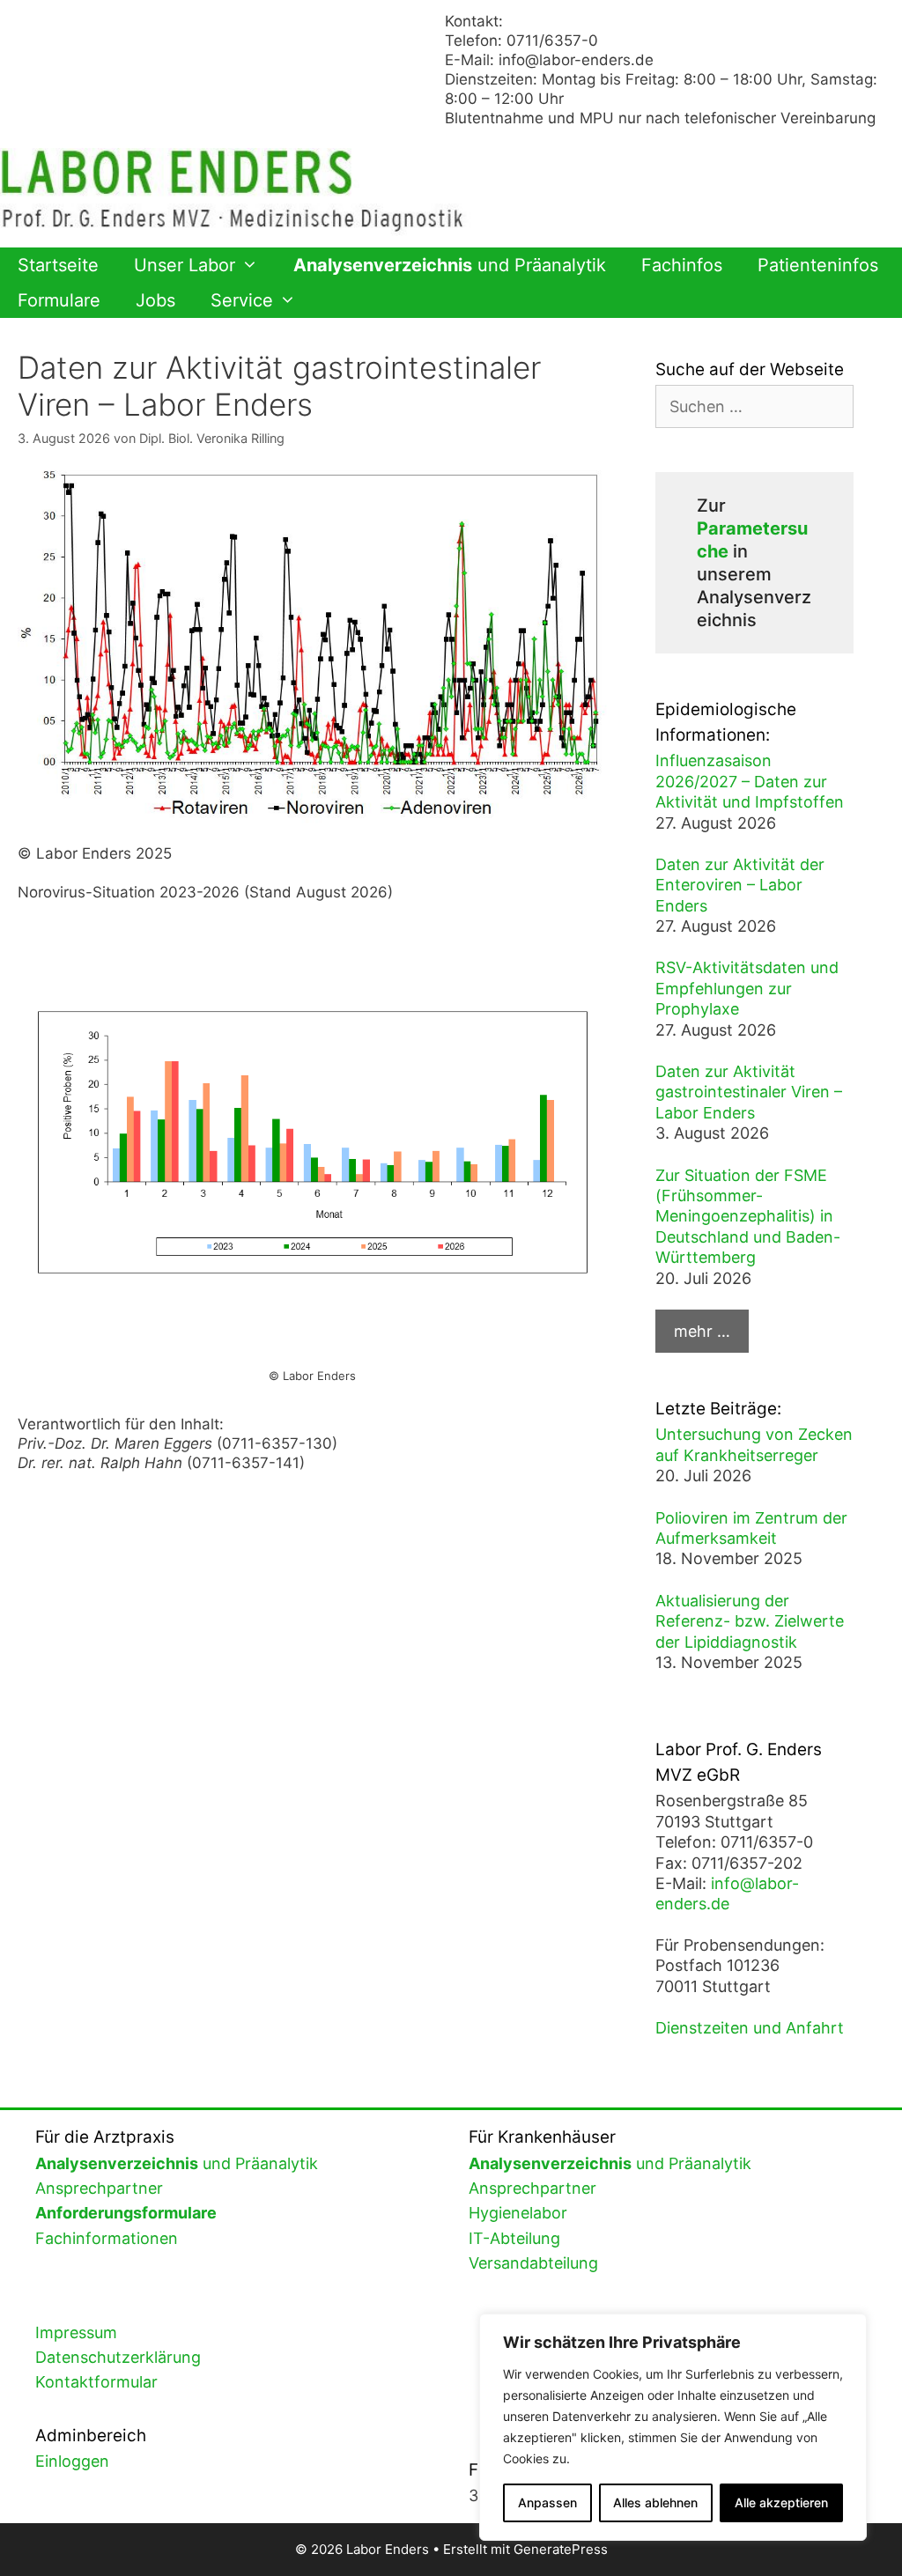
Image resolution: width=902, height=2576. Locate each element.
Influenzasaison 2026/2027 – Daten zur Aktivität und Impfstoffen (750, 781)
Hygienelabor (518, 2213)
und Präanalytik (450, 265)
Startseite (58, 265)
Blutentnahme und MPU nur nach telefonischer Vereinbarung (660, 118)
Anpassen (547, 2502)
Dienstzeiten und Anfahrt (750, 2028)
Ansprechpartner (99, 2188)
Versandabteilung (533, 2263)
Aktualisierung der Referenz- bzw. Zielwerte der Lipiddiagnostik (750, 1621)
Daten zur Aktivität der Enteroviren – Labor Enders (740, 885)
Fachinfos (682, 265)
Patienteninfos (818, 265)
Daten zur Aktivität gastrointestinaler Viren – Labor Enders (749, 1092)
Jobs (155, 300)
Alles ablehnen (655, 2502)
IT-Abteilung (514, 2238)
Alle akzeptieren (781, 2502)
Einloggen (72, 2461)
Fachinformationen (107, 2238)
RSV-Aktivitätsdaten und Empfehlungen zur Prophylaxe (747, 988)
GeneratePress (561, 2549)
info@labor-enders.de (576, 60)
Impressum (76, 2332)
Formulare (59, 300)
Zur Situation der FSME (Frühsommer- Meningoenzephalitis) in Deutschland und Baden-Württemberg (748, 1217)
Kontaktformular (96, 2382)
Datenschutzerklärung (118, 2357)
